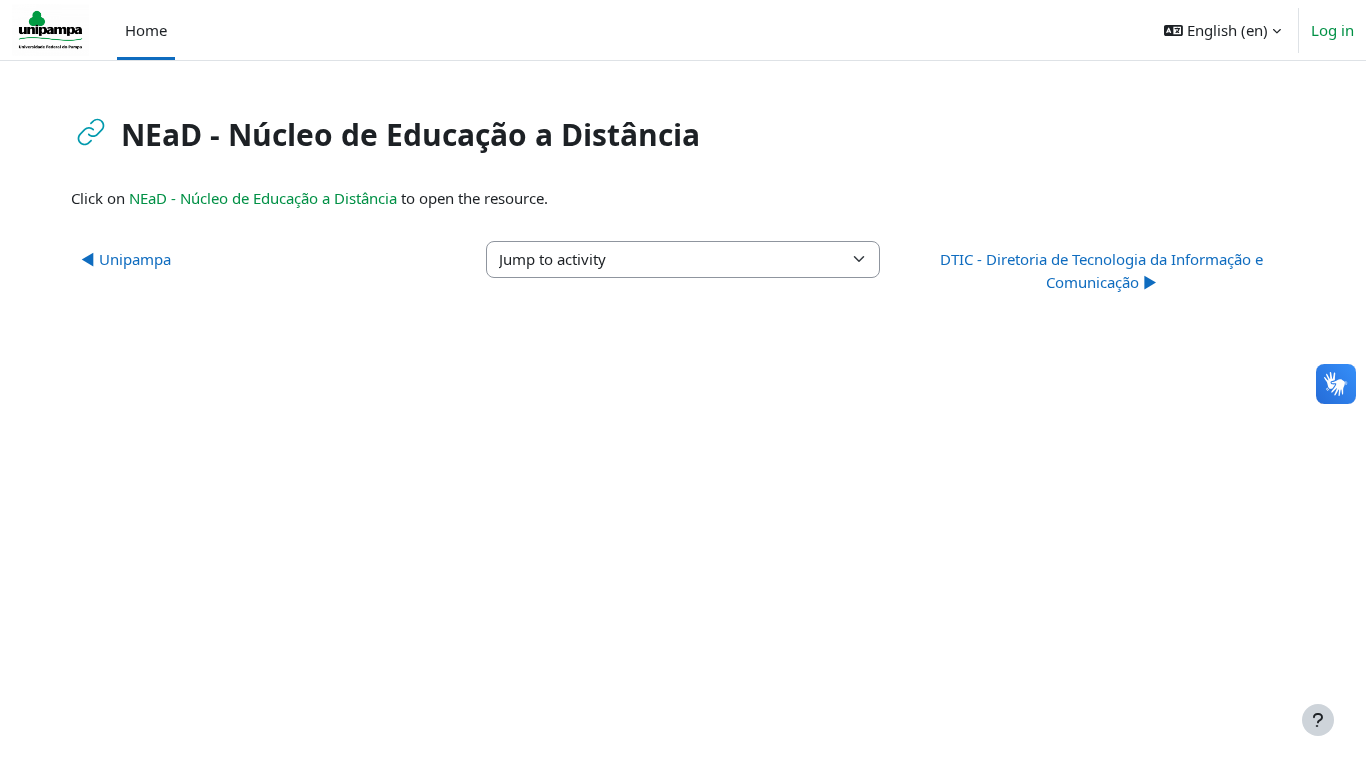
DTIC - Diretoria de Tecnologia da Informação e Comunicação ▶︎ (1101, 270)
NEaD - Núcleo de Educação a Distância (263, 198)
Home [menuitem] (146, 30)
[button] (1222, 30)
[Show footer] (1318, 720)
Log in (1332, 30)
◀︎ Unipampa (126, 259)
